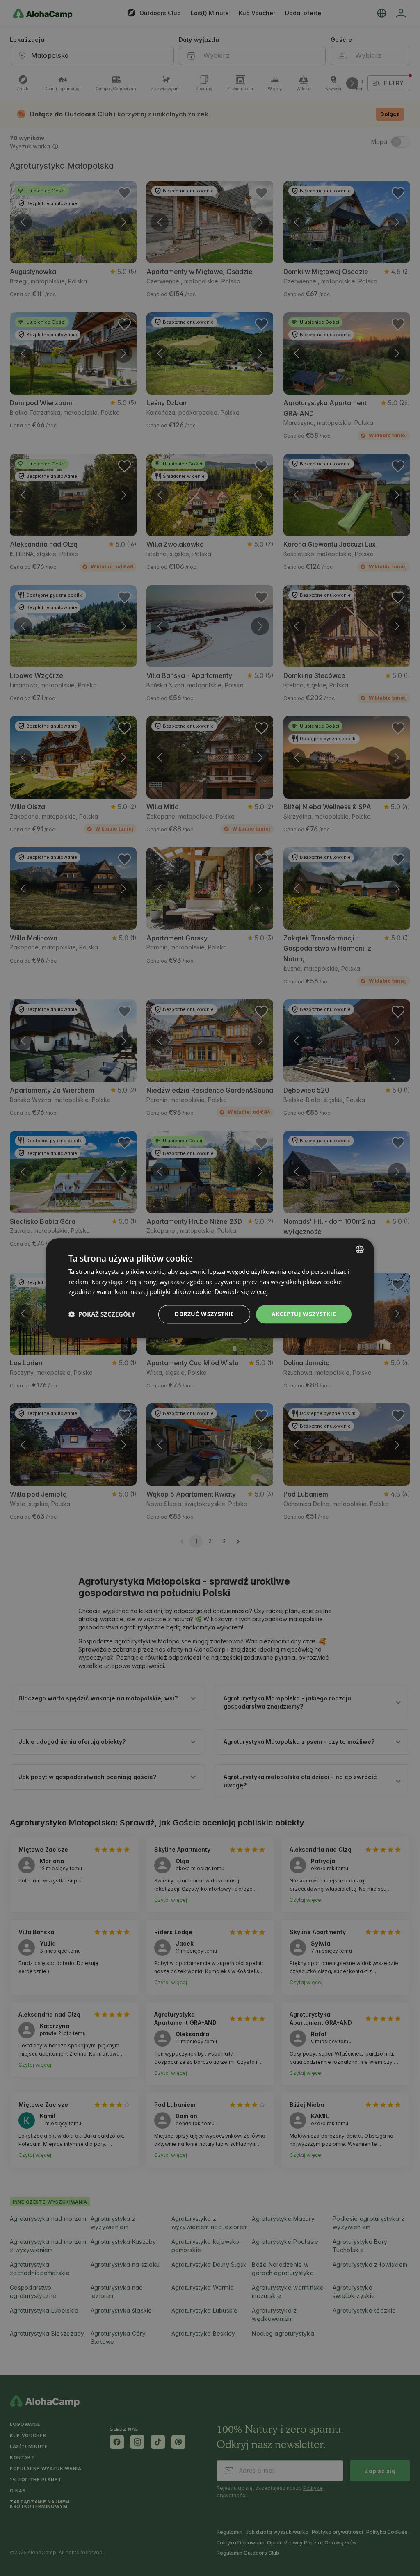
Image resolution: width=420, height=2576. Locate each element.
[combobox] (360, 1249)
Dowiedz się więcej (241, 1292)
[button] (102, 1314)
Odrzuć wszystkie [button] (204, 1314)
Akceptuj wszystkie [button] (304, 1314)
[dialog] (210, 1288)
